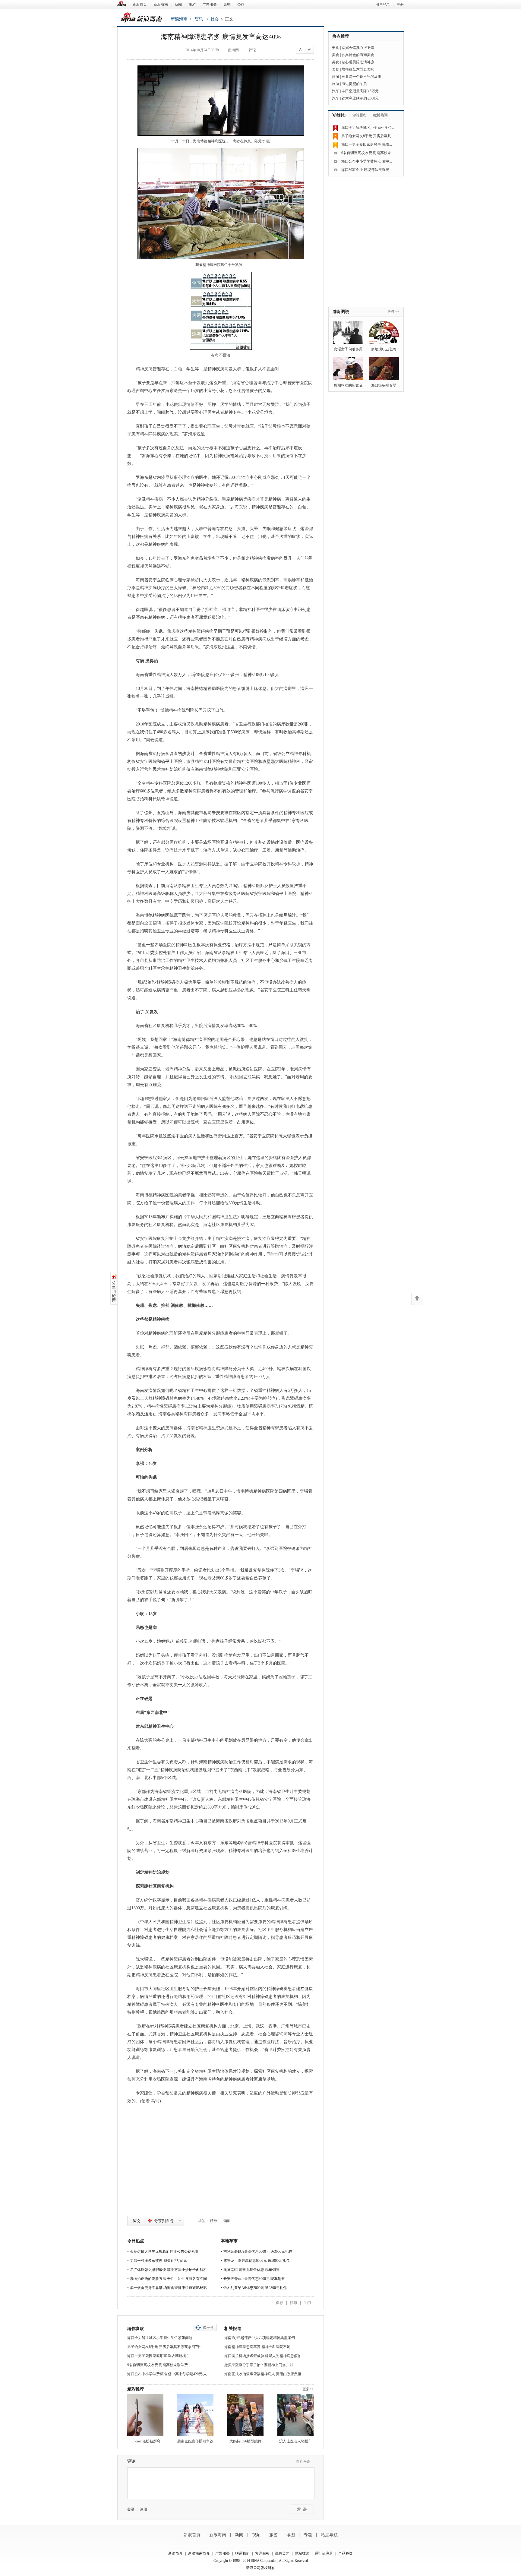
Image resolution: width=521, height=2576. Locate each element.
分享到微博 (161, 2221)
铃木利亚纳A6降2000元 (360, 98)
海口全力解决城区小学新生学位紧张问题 (160, 2338)
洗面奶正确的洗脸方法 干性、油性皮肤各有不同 (168, 2279)
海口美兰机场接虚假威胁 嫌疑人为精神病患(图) (262, 2356)
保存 (279, 2303)
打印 (293, 2303)
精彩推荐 (136, 2389)
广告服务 (210, 5)
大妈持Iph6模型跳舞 (245, 2441)
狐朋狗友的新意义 (348, 385)
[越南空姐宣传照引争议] (195, 2415)
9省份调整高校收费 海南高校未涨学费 (158, 2365)
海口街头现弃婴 (384, 385)
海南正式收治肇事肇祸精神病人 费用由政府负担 (263, 2374)
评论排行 (360, 115)
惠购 (227, 5)
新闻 (178, 5)
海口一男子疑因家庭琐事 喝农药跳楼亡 (158, 2356)
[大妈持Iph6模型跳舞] (245, 2415)
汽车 (336, 91)
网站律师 (302, 2553)
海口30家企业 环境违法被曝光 (365, 170)
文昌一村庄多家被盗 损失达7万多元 (158, 2261)
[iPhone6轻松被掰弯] (145, 2415)
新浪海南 (161, 5)
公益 (241, 5)
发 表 (302, 2509)
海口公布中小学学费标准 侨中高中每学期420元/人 (167, 2374)
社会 (215, 19)
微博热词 (380, 115)
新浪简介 (175, 2553)
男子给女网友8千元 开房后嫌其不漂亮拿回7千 (164, 2347)
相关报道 (233, 2329)
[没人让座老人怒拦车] (295, 2415)
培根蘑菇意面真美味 (358, 69)
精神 (213, 2221)
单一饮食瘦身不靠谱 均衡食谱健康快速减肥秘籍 (168, 2288)
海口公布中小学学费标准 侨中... (367, 161)
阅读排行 (339, 115)
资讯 (199, 19)
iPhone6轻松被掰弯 (145, 2441)
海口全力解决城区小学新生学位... (368, 128)
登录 (131, 2509)
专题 (308, 2535)
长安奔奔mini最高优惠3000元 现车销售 (254, 2279)
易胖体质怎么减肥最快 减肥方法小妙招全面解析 (168, 2270)
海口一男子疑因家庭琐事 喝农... (367, 144)
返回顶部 (417, 1299)
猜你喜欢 (136, 2329)
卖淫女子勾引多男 (348, 349)
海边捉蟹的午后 (354, 84)
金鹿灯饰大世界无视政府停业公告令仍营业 (164, 2252)
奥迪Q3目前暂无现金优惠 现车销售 (251, 2270)
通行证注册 (324, 2553)
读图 (291, 2535)
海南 (226, 2221)
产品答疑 (346, 2553)
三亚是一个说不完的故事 (362, 77)
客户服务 (262, 2553)
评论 (136, 2221)
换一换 (208, 2328)
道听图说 (341, 312)
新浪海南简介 (199, 2553)
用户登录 (383, 5)
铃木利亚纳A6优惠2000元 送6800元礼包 (255, 2288)
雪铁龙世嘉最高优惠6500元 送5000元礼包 (256, 2261)
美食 (336, 48)
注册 (400, 5)
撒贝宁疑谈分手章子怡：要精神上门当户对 (259, 2365)
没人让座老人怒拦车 (295, 2441)
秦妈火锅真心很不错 (358, 48)
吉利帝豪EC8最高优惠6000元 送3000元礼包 (258, 2252)
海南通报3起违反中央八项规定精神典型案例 (260, 2338)
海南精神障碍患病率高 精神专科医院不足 (257, 2347)
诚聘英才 (282, 2553)
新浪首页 (140, 5)
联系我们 (242, 2553)
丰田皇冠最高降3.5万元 (360, 91)
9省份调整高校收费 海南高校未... (368, 153)
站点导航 (329, 2535)
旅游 (192, 5)
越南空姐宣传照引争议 (195, 2441)
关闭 (307, 2303)
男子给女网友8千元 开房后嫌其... (368, 136)
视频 (256, 2535)
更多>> (308, 2389)
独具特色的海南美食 (358, 55)
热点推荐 (341, 36)
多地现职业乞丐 (384, 349)
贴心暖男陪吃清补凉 (358, 62)
